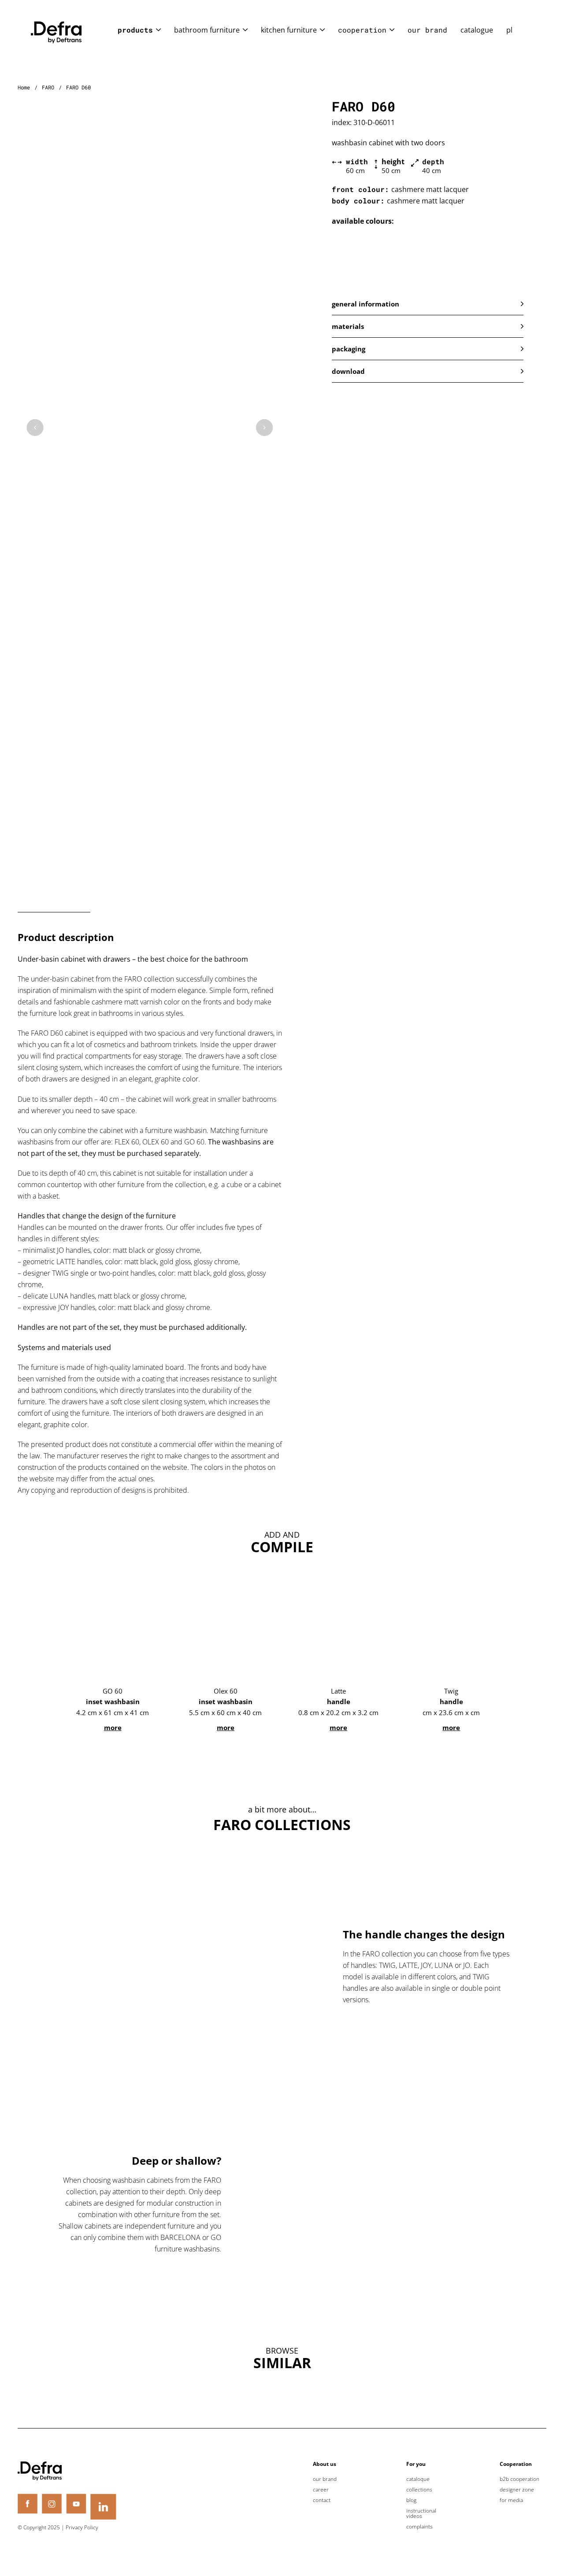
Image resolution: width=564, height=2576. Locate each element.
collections (419, 2490)
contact (322, 2500)
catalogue (477, 30)
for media (511, 2500)
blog (411, 2500)
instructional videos (421, 2513)
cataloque (418, 2479)
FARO (48, 87)
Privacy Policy (82, 2527)
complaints (419, 2527)
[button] (428, 304)
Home (24, 87)
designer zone (517, 2490)
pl (509, 30)
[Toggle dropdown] (158, 30)
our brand (427, 30)
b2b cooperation (519, 2479)
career (321, 2490)
